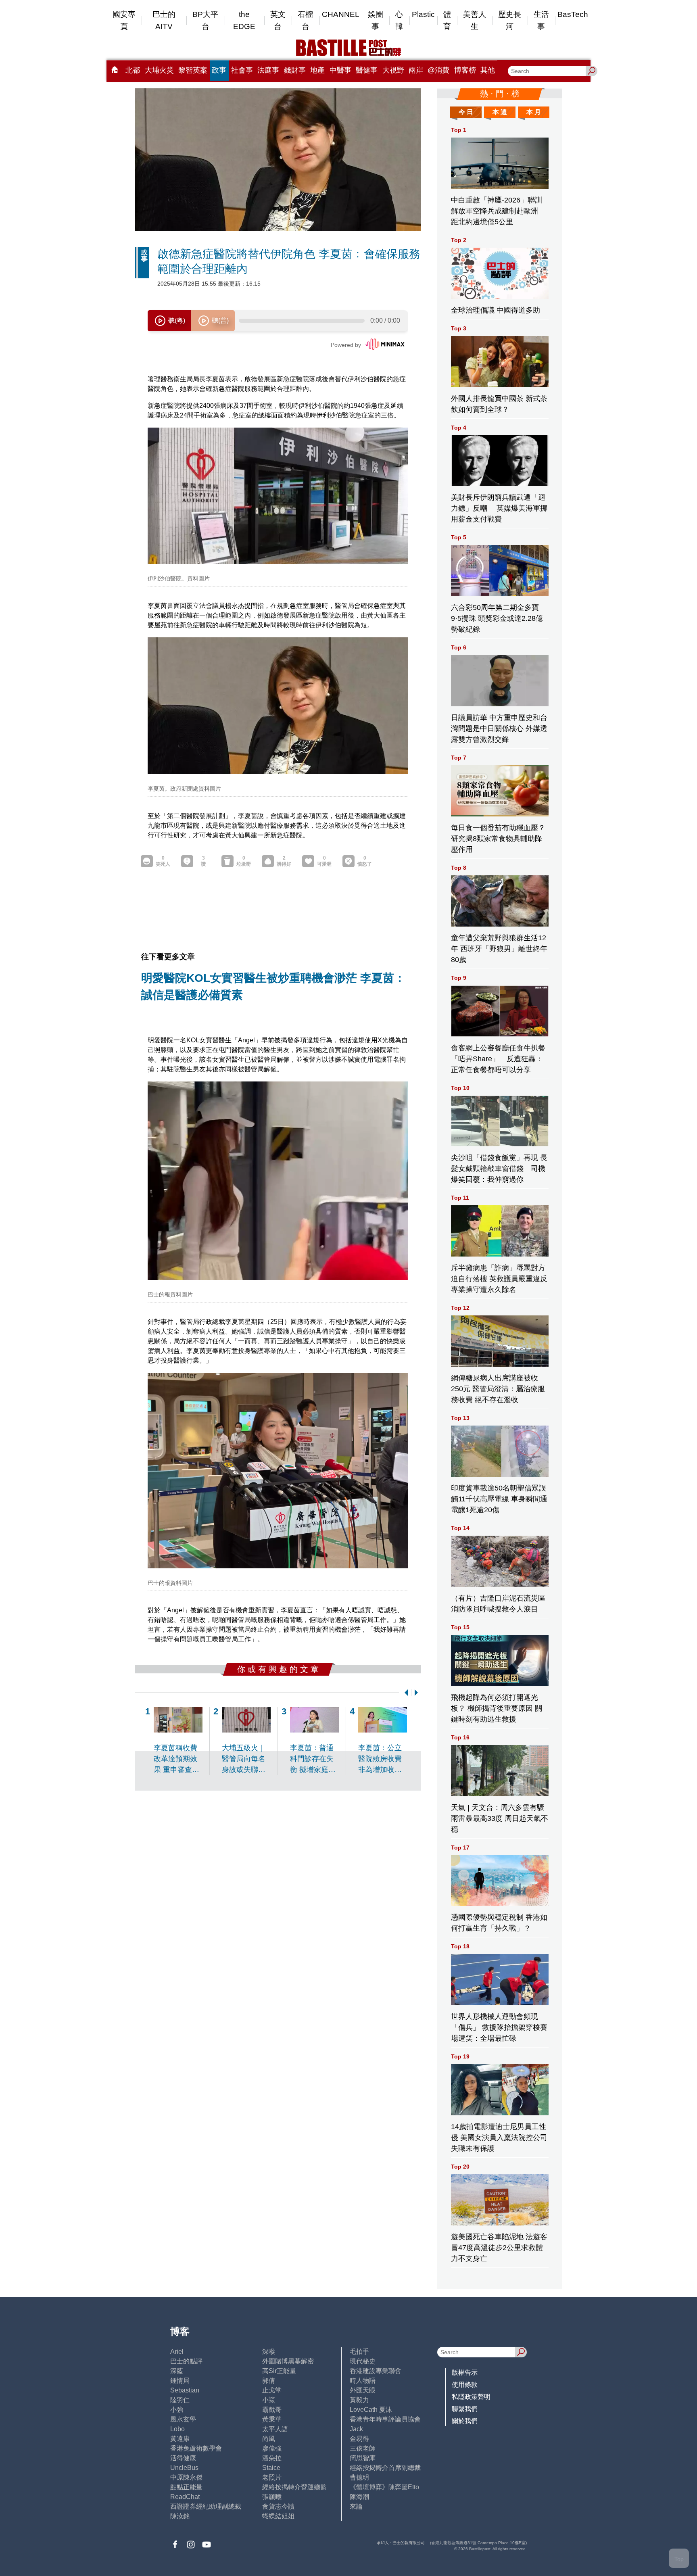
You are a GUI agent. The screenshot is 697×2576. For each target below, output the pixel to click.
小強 (177, 2410)
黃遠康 (180, 2439)
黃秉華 (272, 2419)
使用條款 (465, 2385)
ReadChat (185, 2497)
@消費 (438, 70)
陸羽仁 (180, 2400)
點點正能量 (186, 2487)
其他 (488, 70)
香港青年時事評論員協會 (385, 2419)
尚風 (269, 2439)
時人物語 (363, 2381)
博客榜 (465, 70)
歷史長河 (510, 20)
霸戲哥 (272, 2410)
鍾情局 (180, 2381)
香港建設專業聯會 (376, 2371)
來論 (356, 2506)
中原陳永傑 (186, 2477)
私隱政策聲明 (471, 2397)
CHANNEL (341, 14)
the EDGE (244, 20)
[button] (405, 1693)
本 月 (534, 112)
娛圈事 (376, 20)
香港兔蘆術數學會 (196, 2448)
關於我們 (465, 2421)
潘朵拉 (272, 2458)
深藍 (177, 2371)
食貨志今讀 (278, 2506)
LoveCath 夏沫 (371, 2410)
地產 (317, 70)
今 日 (466, 112)
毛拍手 (359, 2352)
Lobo (177, 2429)
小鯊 (269, 2400)
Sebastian (185, 2390)
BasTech (573, 14)
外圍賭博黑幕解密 (288, 2361)
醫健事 (367, 70)
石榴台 (305, 20)
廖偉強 (272, 2448)
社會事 (242, 70)
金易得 (359, 2439)
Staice (271, 2468)
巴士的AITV (164, 20)
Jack (356, 2429)
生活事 (541, 20)
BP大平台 (205, 20)
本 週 (500, 112)
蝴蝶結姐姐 (278, 2516)
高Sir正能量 (279, 2371)
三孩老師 (363, 2448)
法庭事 (268, 70)
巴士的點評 (186, 2361)
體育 (447, 20)
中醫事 (340, 70)
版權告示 (465, 2372)
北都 (133, 70)
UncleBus (184, 2468)
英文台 (278, 20)
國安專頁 (124, 20)
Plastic (423, 14)
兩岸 (416, 70)
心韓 (399, 20)
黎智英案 (193, 70)
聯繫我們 (465, 2409)
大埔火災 (159, 70)
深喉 (269, 2352)
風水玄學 (183, 2419)
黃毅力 (359, 2400)
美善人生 (475, 20)
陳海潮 (359, 2497)
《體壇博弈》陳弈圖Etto (384, 2487)
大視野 (393, 70)
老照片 (272, 2477)
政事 (219, 70)
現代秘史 (363, 2361)
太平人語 (275, 2429)
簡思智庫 (363, 2458)
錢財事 (295, 70)
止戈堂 (272, 2390)
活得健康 (183, 2458)
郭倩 (269, 2381)
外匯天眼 (363, 2390)
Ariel (177, 2352)
